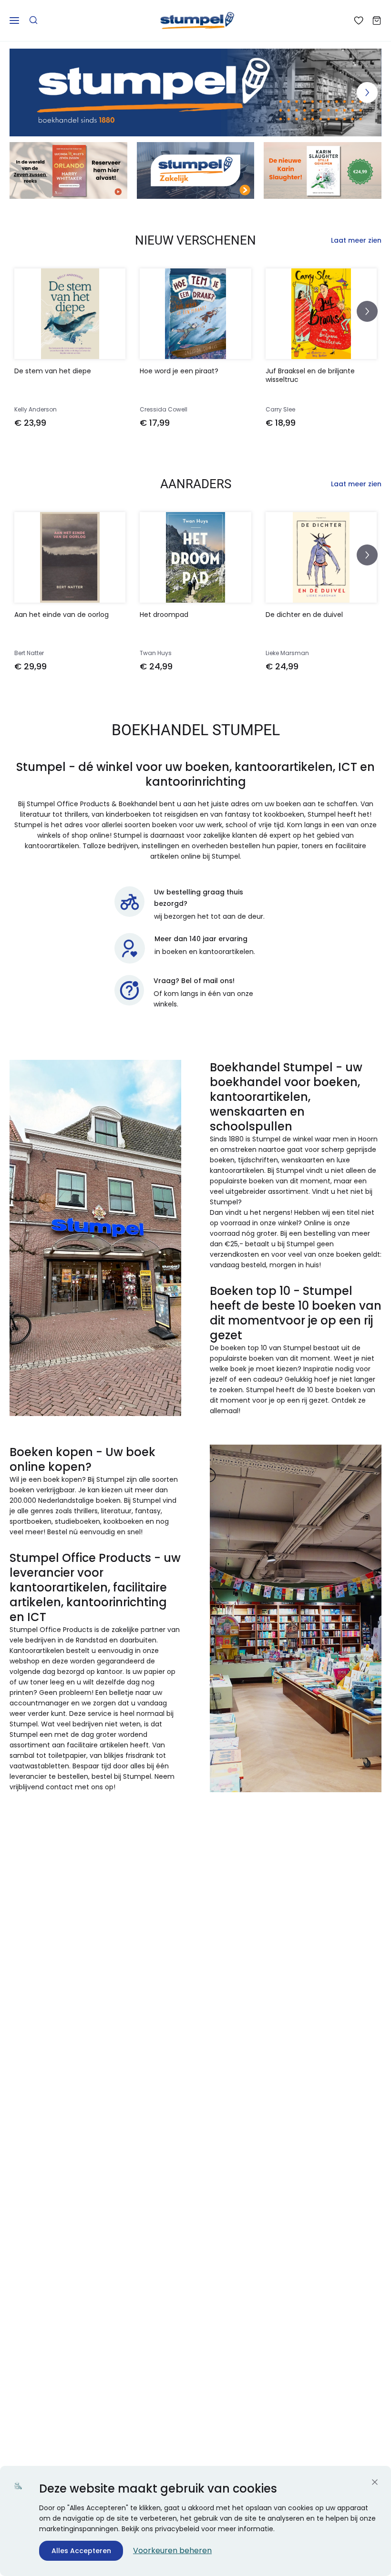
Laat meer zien (356, 240)
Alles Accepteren (81, 2551)
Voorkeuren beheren (172, 2550)
